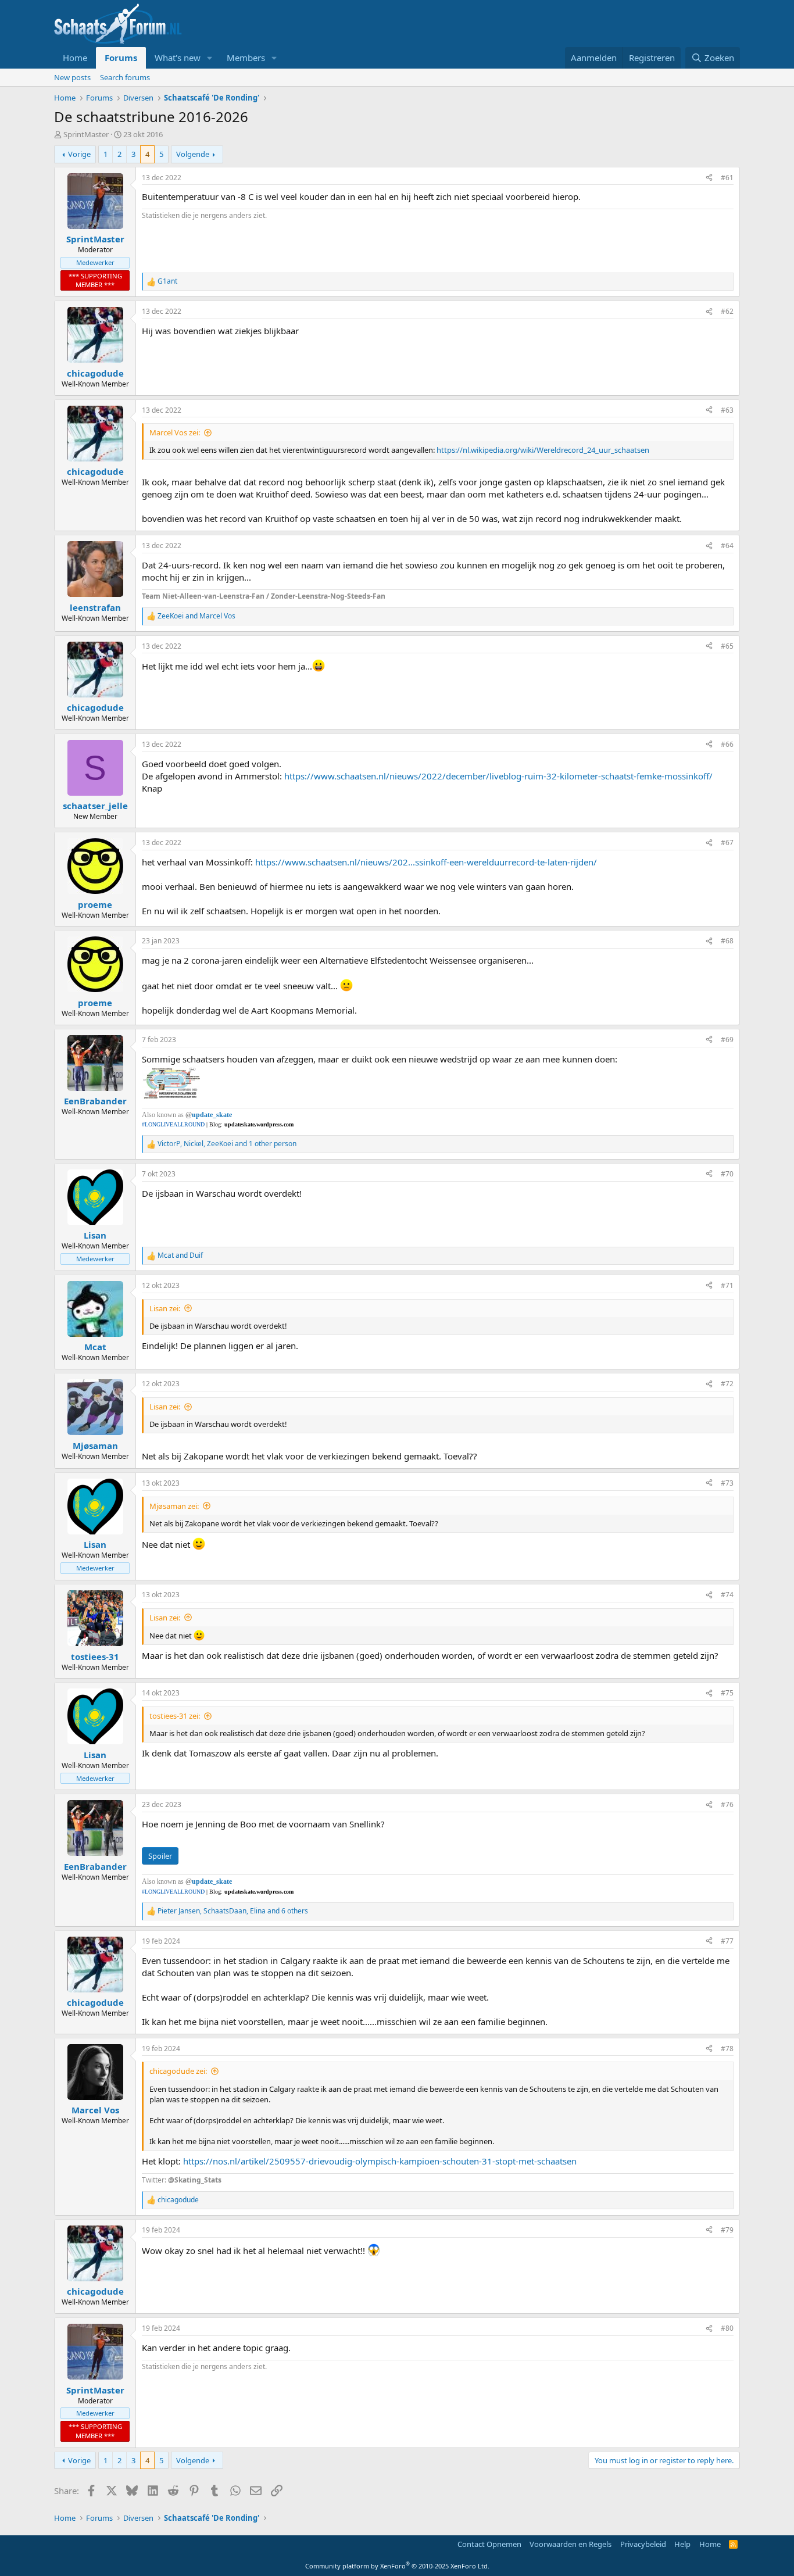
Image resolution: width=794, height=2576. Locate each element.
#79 (727, 2230)
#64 (727, 545)
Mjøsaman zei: (174, 1506)
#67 (727, 842)
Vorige (79, 154)
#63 (727, 410)
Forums (121, 58)
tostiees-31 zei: (175, 1716)
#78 (727, 2049)
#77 (727, 1941)
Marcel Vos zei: (175, 432)
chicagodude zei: (178, 2071)
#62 (727, 311)
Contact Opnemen (489, 2544)
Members (246, 58)
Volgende (193, 154)
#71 (727, 1285)
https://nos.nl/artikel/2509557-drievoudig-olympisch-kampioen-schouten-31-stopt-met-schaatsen (380, 2161)
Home (75, 58)
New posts (72, 77)
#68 (727, 941)
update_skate (212, 1115)
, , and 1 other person (227, 1144)
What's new (178, 58)
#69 (727, 1040)
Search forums (125, 77)
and (196, 616)
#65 (727, 646)
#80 (727, 2328)
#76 (727, 1804)
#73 (727, 1483)
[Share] (709, 178)
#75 (727, 1693)
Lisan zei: (165, 1308)
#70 (727, 1174)
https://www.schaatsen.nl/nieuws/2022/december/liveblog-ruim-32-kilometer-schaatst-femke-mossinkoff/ (498, 776)
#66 (727, 744)
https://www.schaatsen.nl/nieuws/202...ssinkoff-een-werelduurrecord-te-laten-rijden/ (426, 862)
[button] (210, 58)
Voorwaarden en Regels (571, 2544)
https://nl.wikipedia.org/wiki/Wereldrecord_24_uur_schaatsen (543, 450)
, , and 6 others (233, 1911)
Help (682, 2544)
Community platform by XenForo (397, 2566)
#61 (727, 178)
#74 (727, 1595)
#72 (727, 1384)
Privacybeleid (643, 2544)
